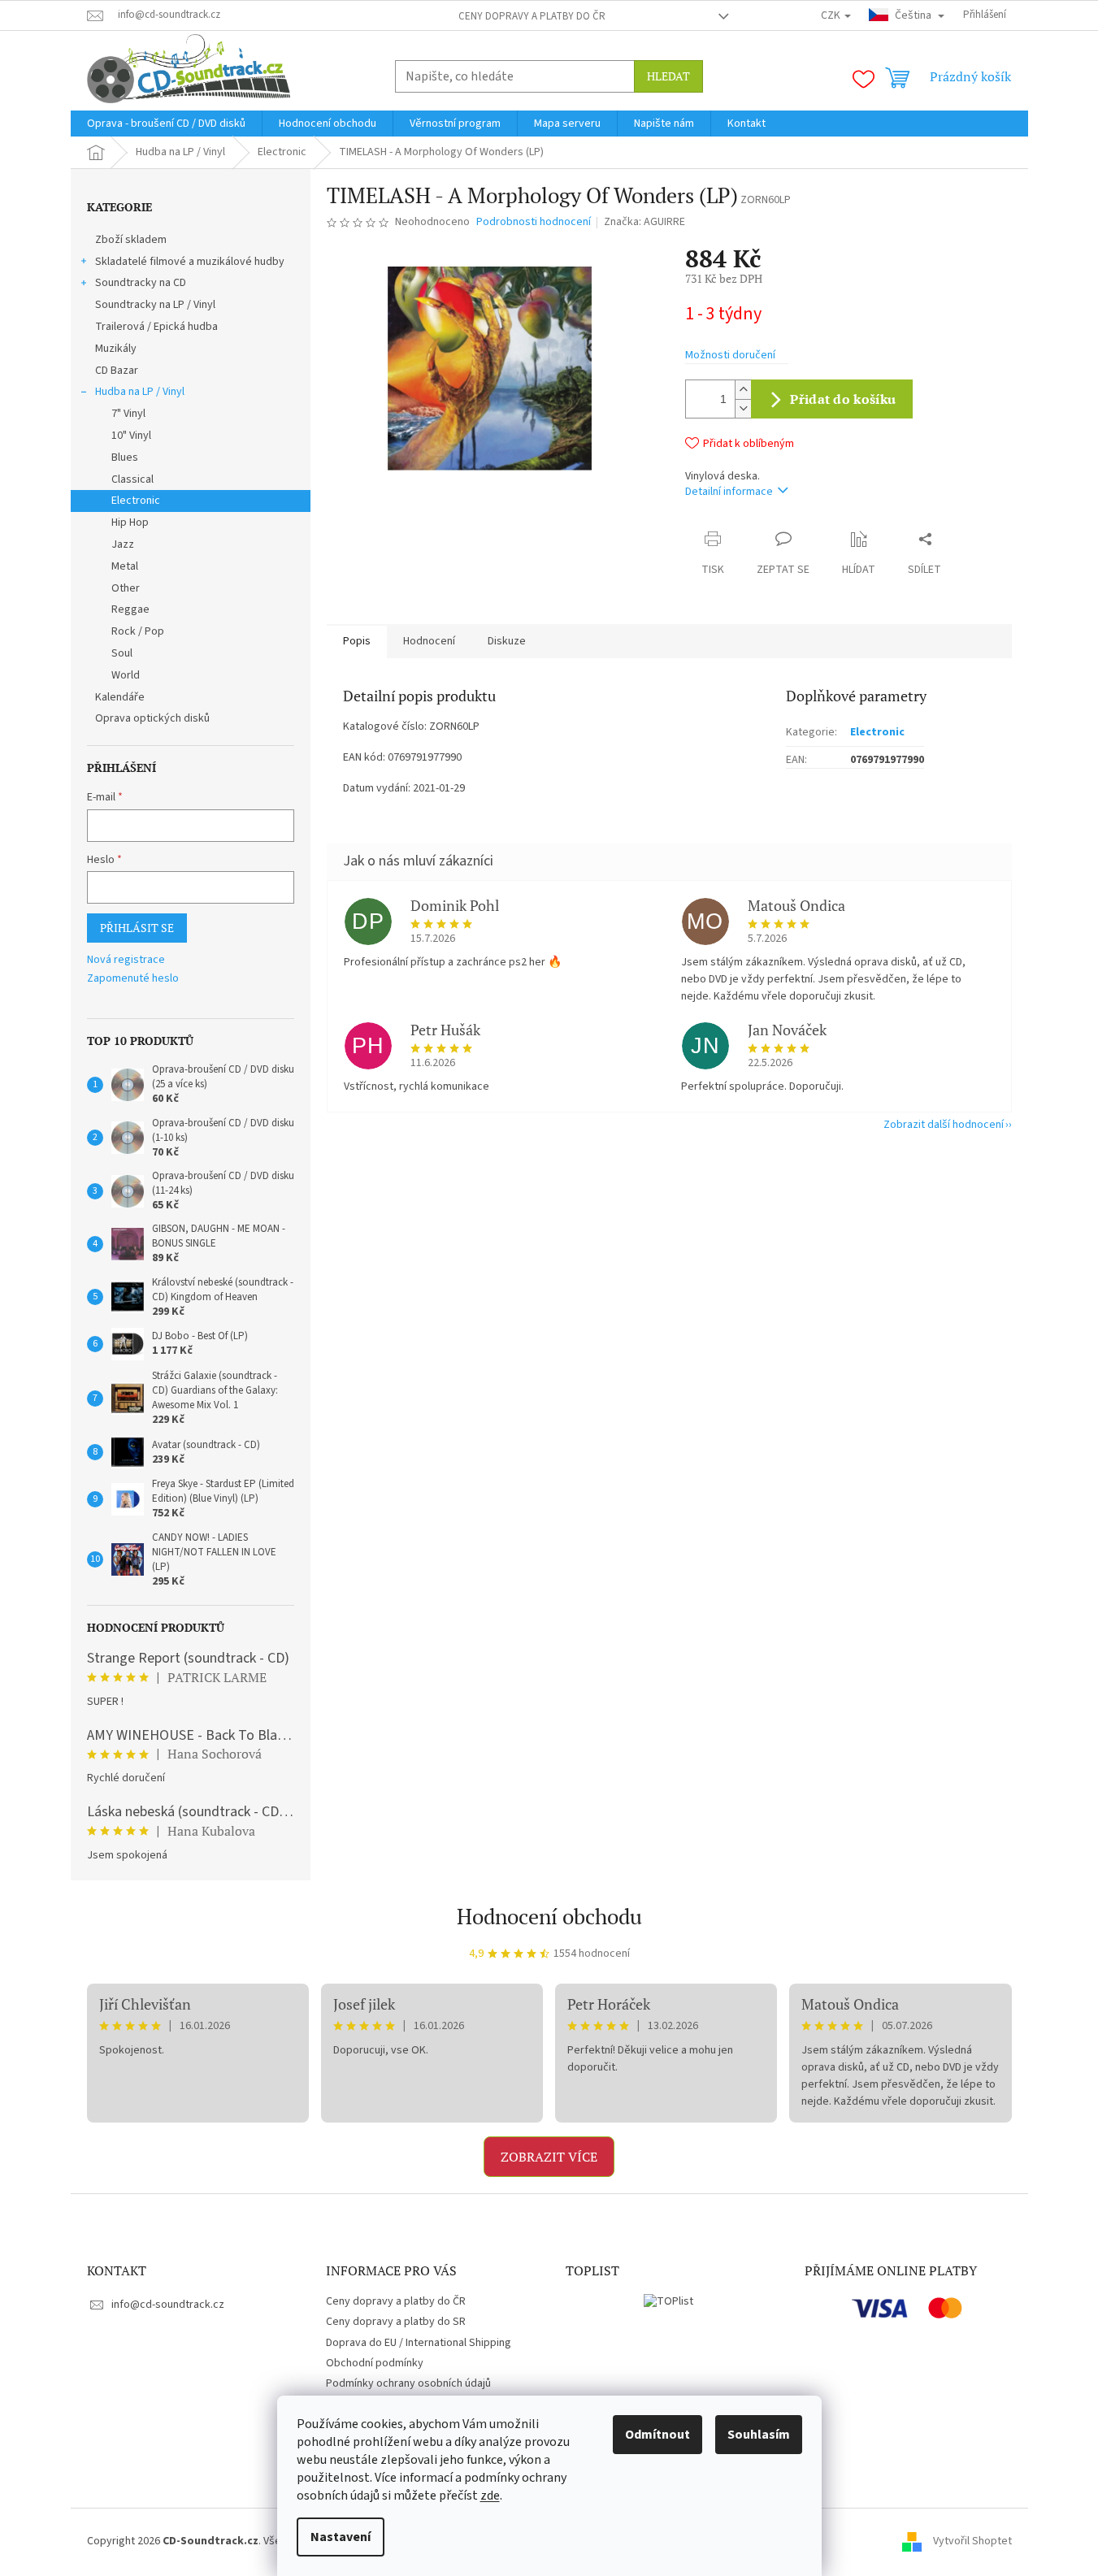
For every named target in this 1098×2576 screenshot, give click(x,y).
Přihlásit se (137, 928)
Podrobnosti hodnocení (534, 222)
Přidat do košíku (843, 399)
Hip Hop (130, 523)
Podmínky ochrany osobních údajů (408, 2383)
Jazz (123, 544)
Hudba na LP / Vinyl (140, 392)
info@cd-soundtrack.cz (168, 2305)
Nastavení (341, 2537)
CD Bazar (117, 371)
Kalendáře (120, 697)
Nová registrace (126, 960)
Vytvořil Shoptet (972, 2541)
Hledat (668, 76)
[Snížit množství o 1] (743, 408)
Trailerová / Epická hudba (156, 327)
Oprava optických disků (152, 718)
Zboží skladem (131, 240)
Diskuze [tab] (507, 641)
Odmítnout (657, 2435)
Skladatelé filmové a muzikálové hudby (190, 262)
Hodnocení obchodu (549, 1916)
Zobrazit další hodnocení (944, 1125)
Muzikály (116, 349)
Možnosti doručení (730, 356)
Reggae (130, 609)
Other (126, 588)
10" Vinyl (131, 436)
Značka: (644, 222)
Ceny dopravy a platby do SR (396, 2322)
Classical (132, 479)
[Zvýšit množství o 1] (743, 390)
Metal (125, 566)
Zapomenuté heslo (133, 979)
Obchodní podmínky (375, 2363)
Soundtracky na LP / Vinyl (155, 305)
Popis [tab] (357, 641)
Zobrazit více (549, 2157)
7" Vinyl (128, 414)
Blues (125, 458)
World (126, 675)
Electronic (136, 501)
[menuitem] (166, 124)
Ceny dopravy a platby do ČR (532, 16)
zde (490, 2496)
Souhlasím (759, 2435)
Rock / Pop (138, 631)
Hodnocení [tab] (429, 641)
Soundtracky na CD (141, 283)
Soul (122, 653)
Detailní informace (729, 492)
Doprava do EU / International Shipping (419, 2343)
